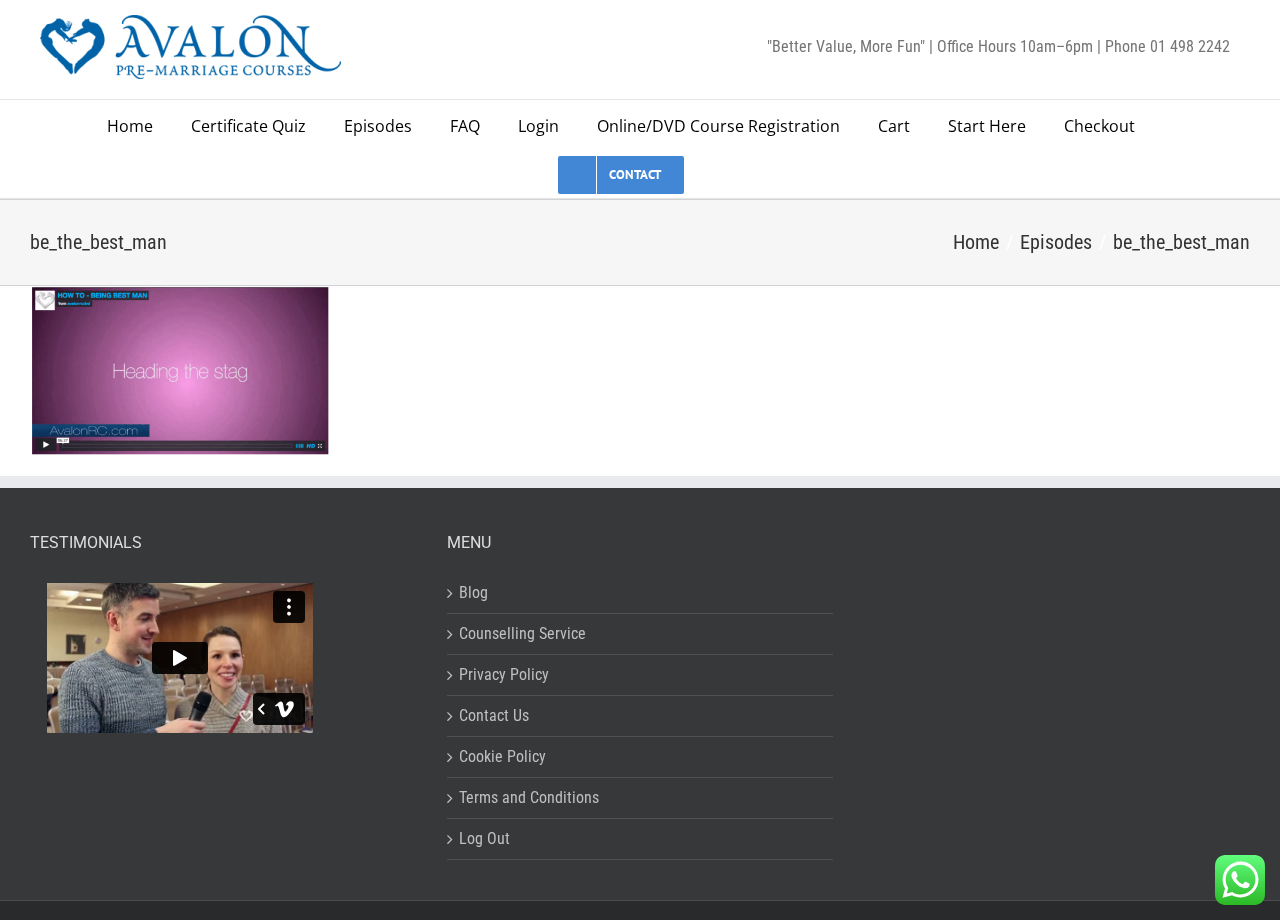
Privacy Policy (504, 674)
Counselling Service (522, 633)
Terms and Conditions (529, 797)
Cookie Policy (502, 756)
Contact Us (494, 715)
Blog (473, 592)
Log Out (484, 838)
